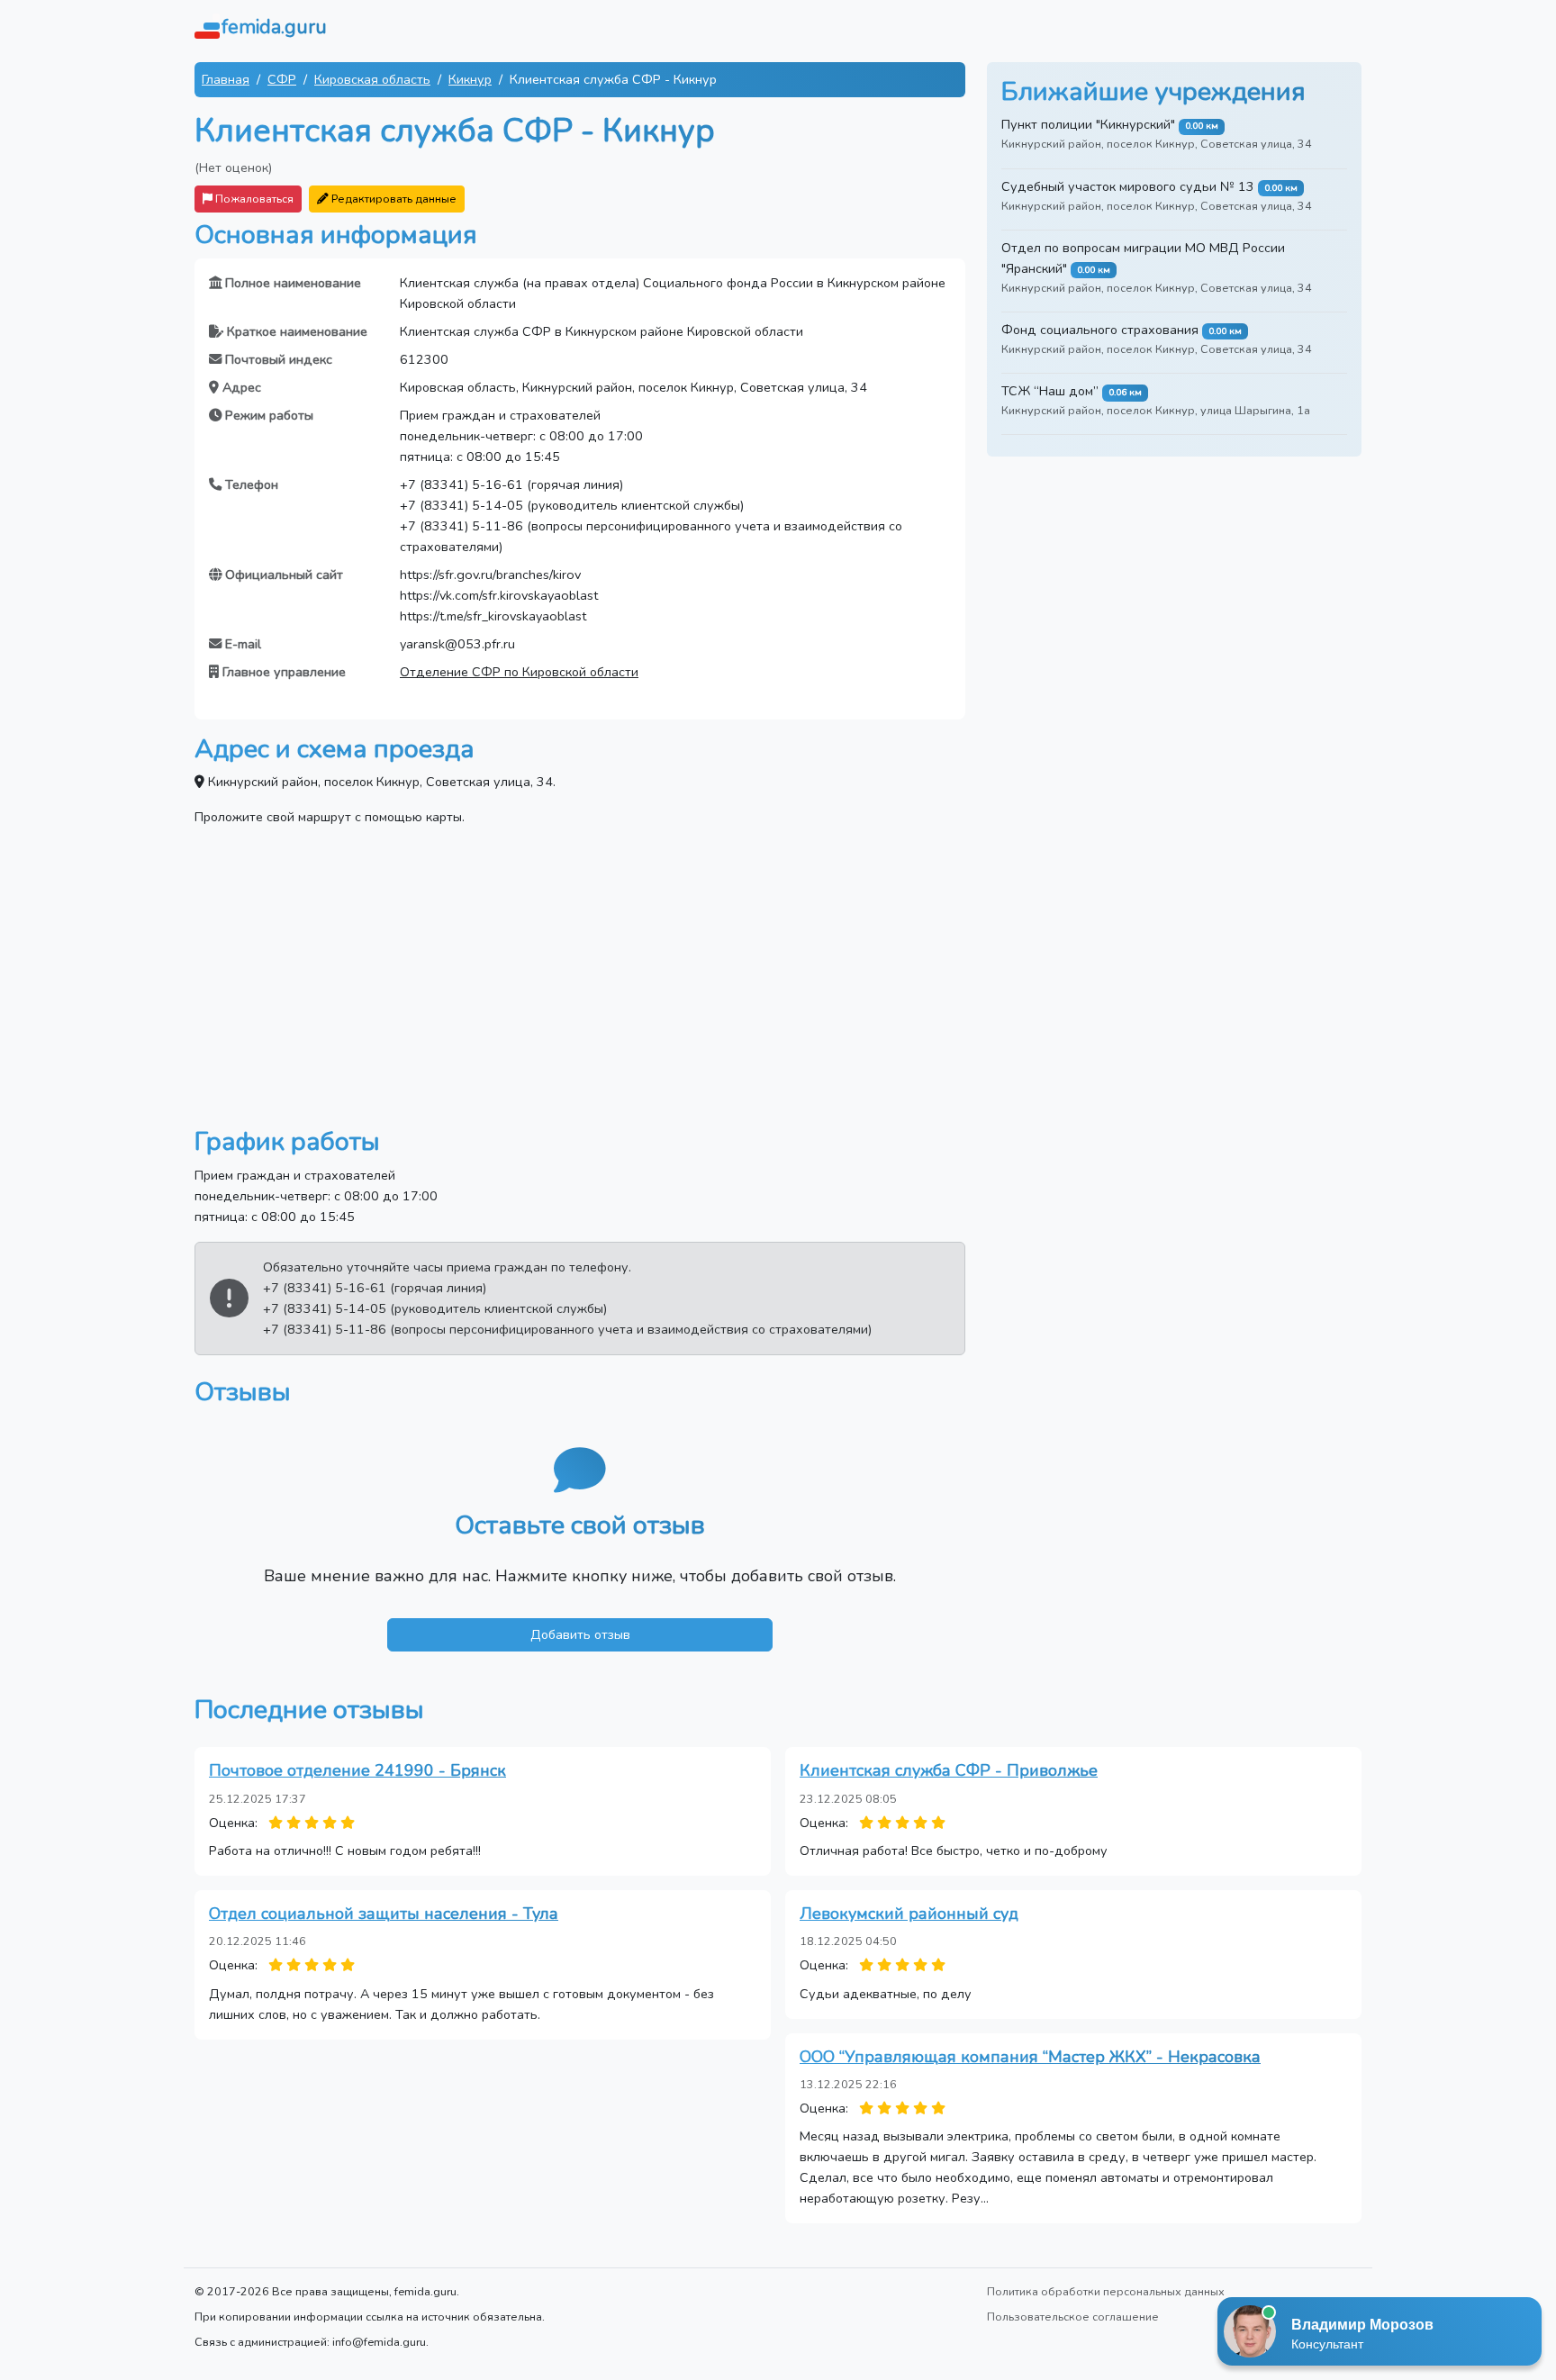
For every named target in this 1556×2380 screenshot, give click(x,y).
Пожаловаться (253, 199)
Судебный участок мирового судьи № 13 (1128, 186)
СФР (282, 79)
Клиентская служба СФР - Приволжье (949, 1770)
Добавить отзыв (580, 1634)
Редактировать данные (393, 199)
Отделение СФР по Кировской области (519, 672)
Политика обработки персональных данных (1106, 2291)
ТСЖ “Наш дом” (1050, 391)
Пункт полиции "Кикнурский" (1088, 124)
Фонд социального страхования (1100, 330)
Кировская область (372, 79)
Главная (226, 79)
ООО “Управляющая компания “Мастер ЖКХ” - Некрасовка (1030, 2057)
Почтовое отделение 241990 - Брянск (357, 1770)
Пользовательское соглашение (1073, 2317)
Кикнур (470, 79)
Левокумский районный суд (909, 1914)
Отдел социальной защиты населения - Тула (384, 1914)
